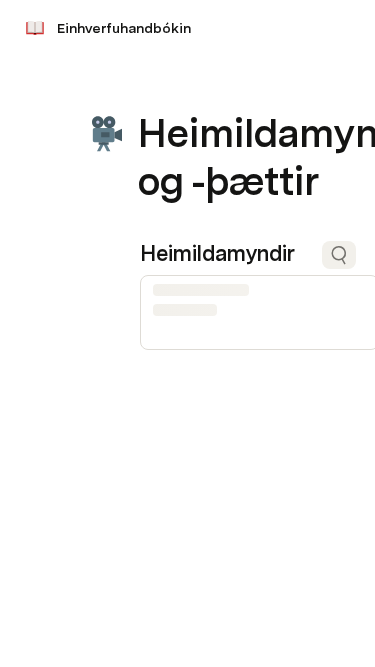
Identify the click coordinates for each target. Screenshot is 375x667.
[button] (151, 88)
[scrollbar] (256, 356)
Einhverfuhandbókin (124, 28)
